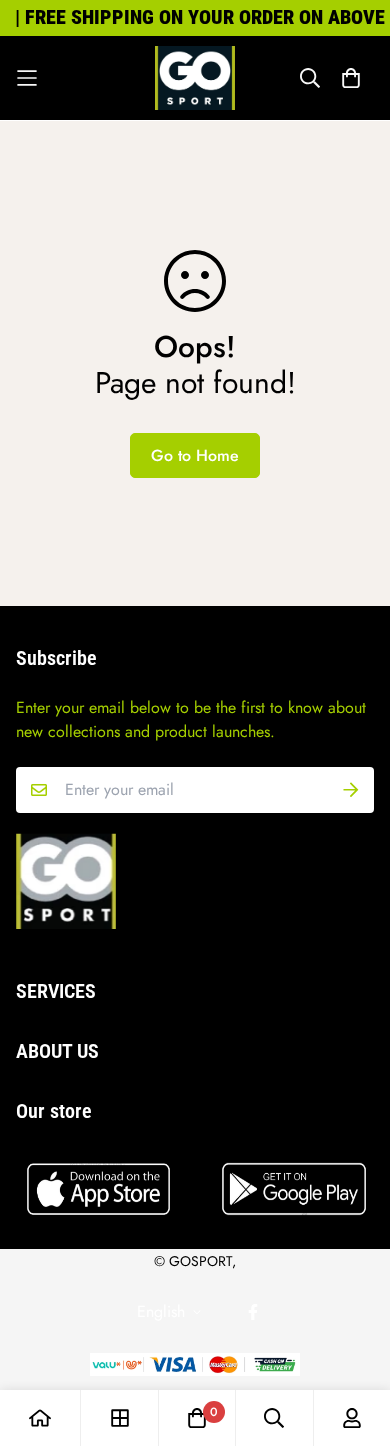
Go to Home (195, 455)
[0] (197, 1418)
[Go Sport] (195, 78)
